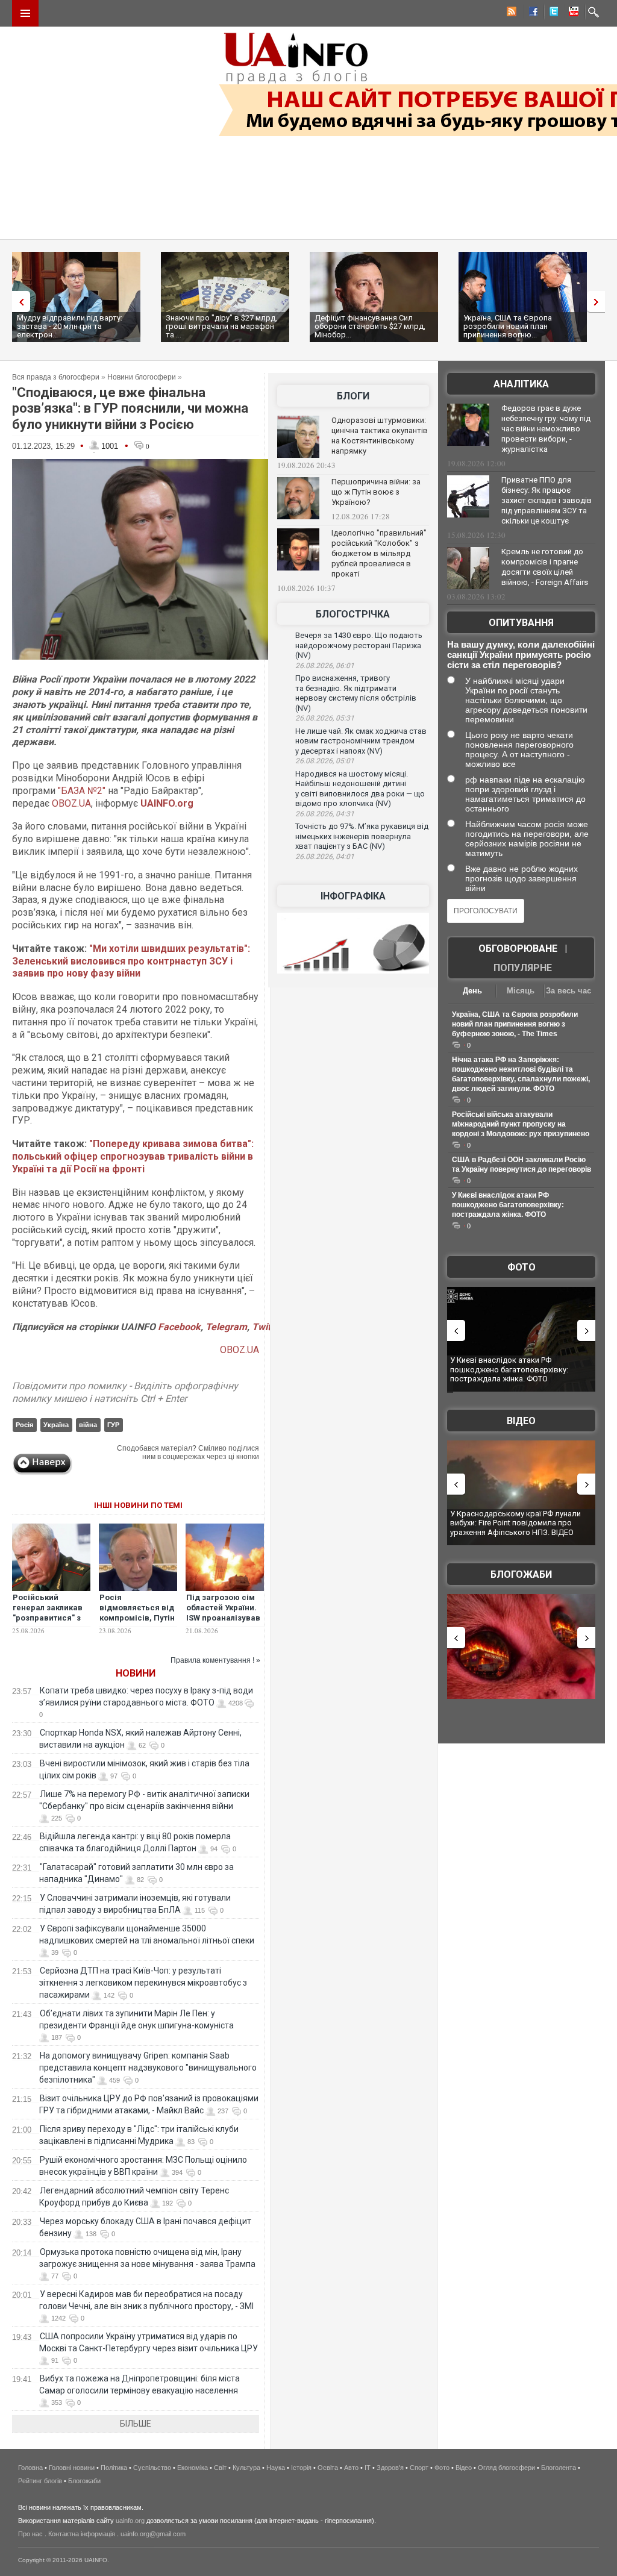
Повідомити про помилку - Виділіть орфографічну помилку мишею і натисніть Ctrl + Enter (125, 1392)
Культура (246, 2468)
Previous (18, 302)
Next (599, 302)
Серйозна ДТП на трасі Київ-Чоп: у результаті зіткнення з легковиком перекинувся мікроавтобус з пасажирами (143, 1983)
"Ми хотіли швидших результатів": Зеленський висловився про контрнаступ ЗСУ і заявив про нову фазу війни (131, 961)
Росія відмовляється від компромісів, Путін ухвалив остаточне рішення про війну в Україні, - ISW (137, 1623)
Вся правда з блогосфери (56, 377)
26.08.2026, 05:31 (325, 718)
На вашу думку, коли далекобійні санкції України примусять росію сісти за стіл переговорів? (521, 655)
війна (88, 1425)
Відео (521, 1421)
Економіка (193, 2468)
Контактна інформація (82, 2534)
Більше (136, 2424)
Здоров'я (390, 2468)
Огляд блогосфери (506, 2468)
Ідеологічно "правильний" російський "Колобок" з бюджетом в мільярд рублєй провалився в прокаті (379, 553)
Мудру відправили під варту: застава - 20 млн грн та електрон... (70, 326)
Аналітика (521, 384)
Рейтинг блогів (40, 2481)
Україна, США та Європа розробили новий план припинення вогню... (508, 326)
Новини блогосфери (142, 377)
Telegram (226, 1327)
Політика (114, 2468)
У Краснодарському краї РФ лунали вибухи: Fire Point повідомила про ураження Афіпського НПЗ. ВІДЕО (515, 1523)
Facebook (179, 1327)
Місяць (521, 991)
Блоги (353, 396)
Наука (276, 2468)
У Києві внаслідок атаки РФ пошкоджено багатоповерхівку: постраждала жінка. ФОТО (508, 1205)
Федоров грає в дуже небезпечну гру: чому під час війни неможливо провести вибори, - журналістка (546, 429)
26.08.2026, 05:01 (325, 761)
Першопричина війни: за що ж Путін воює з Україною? (376, 492)
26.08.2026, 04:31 (325, 814)
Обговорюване (518, 949)
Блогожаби (521, 1574)
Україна (56, 1425)
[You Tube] (572, 13)
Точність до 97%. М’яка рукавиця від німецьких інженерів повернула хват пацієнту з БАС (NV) (362, 836)
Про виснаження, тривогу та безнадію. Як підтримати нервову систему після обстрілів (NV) (356, 693)
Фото (521, 1267)
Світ (220, 2468)
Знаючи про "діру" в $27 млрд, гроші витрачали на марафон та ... (221, 326)
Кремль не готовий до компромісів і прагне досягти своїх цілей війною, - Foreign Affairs (545, 567)
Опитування (521, 623)
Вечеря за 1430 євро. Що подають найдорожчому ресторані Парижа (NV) (359, 645)
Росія (24, 1425)
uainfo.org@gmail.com (153, 2534)
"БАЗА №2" (82, 791)
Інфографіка (353, 896)
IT (368, 2468)
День (472, 991)
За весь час (568, 991)
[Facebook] (531, 13)
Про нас (30, 2534)
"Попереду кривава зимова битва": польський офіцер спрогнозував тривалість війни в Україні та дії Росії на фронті (133, 1156)
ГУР (113, 1425)
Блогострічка (353, 614)
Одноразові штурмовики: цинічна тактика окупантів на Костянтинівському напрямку (380, 436)
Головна (30, 2468)
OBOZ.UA (71, 803)
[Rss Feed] (510, 13)
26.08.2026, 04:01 (325, 857)
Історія (301, 2468)
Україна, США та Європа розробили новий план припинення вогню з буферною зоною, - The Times (515, 1024)
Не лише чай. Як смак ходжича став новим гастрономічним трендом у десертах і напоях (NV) (361, 741)
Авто (351, 2468)
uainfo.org (130, 2521)
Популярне (523, 968)
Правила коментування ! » (215, 1660)
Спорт (419, 2468)
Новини (136, 1673)
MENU (25, 13)
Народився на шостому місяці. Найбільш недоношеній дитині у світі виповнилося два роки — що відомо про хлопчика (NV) (360, 789)
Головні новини (72, 2468)
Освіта (328, 2468)
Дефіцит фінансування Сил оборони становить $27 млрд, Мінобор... (370, 326)
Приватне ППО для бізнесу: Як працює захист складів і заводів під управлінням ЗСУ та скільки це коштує (547, 500)
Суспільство (152, 2468)
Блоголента (559, 2468)
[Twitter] (551, 13)
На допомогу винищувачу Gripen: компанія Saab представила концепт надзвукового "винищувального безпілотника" (148, 2068)
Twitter (267, 1327)
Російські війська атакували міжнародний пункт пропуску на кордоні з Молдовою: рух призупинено (521, 1124)
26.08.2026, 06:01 (325, 666)
